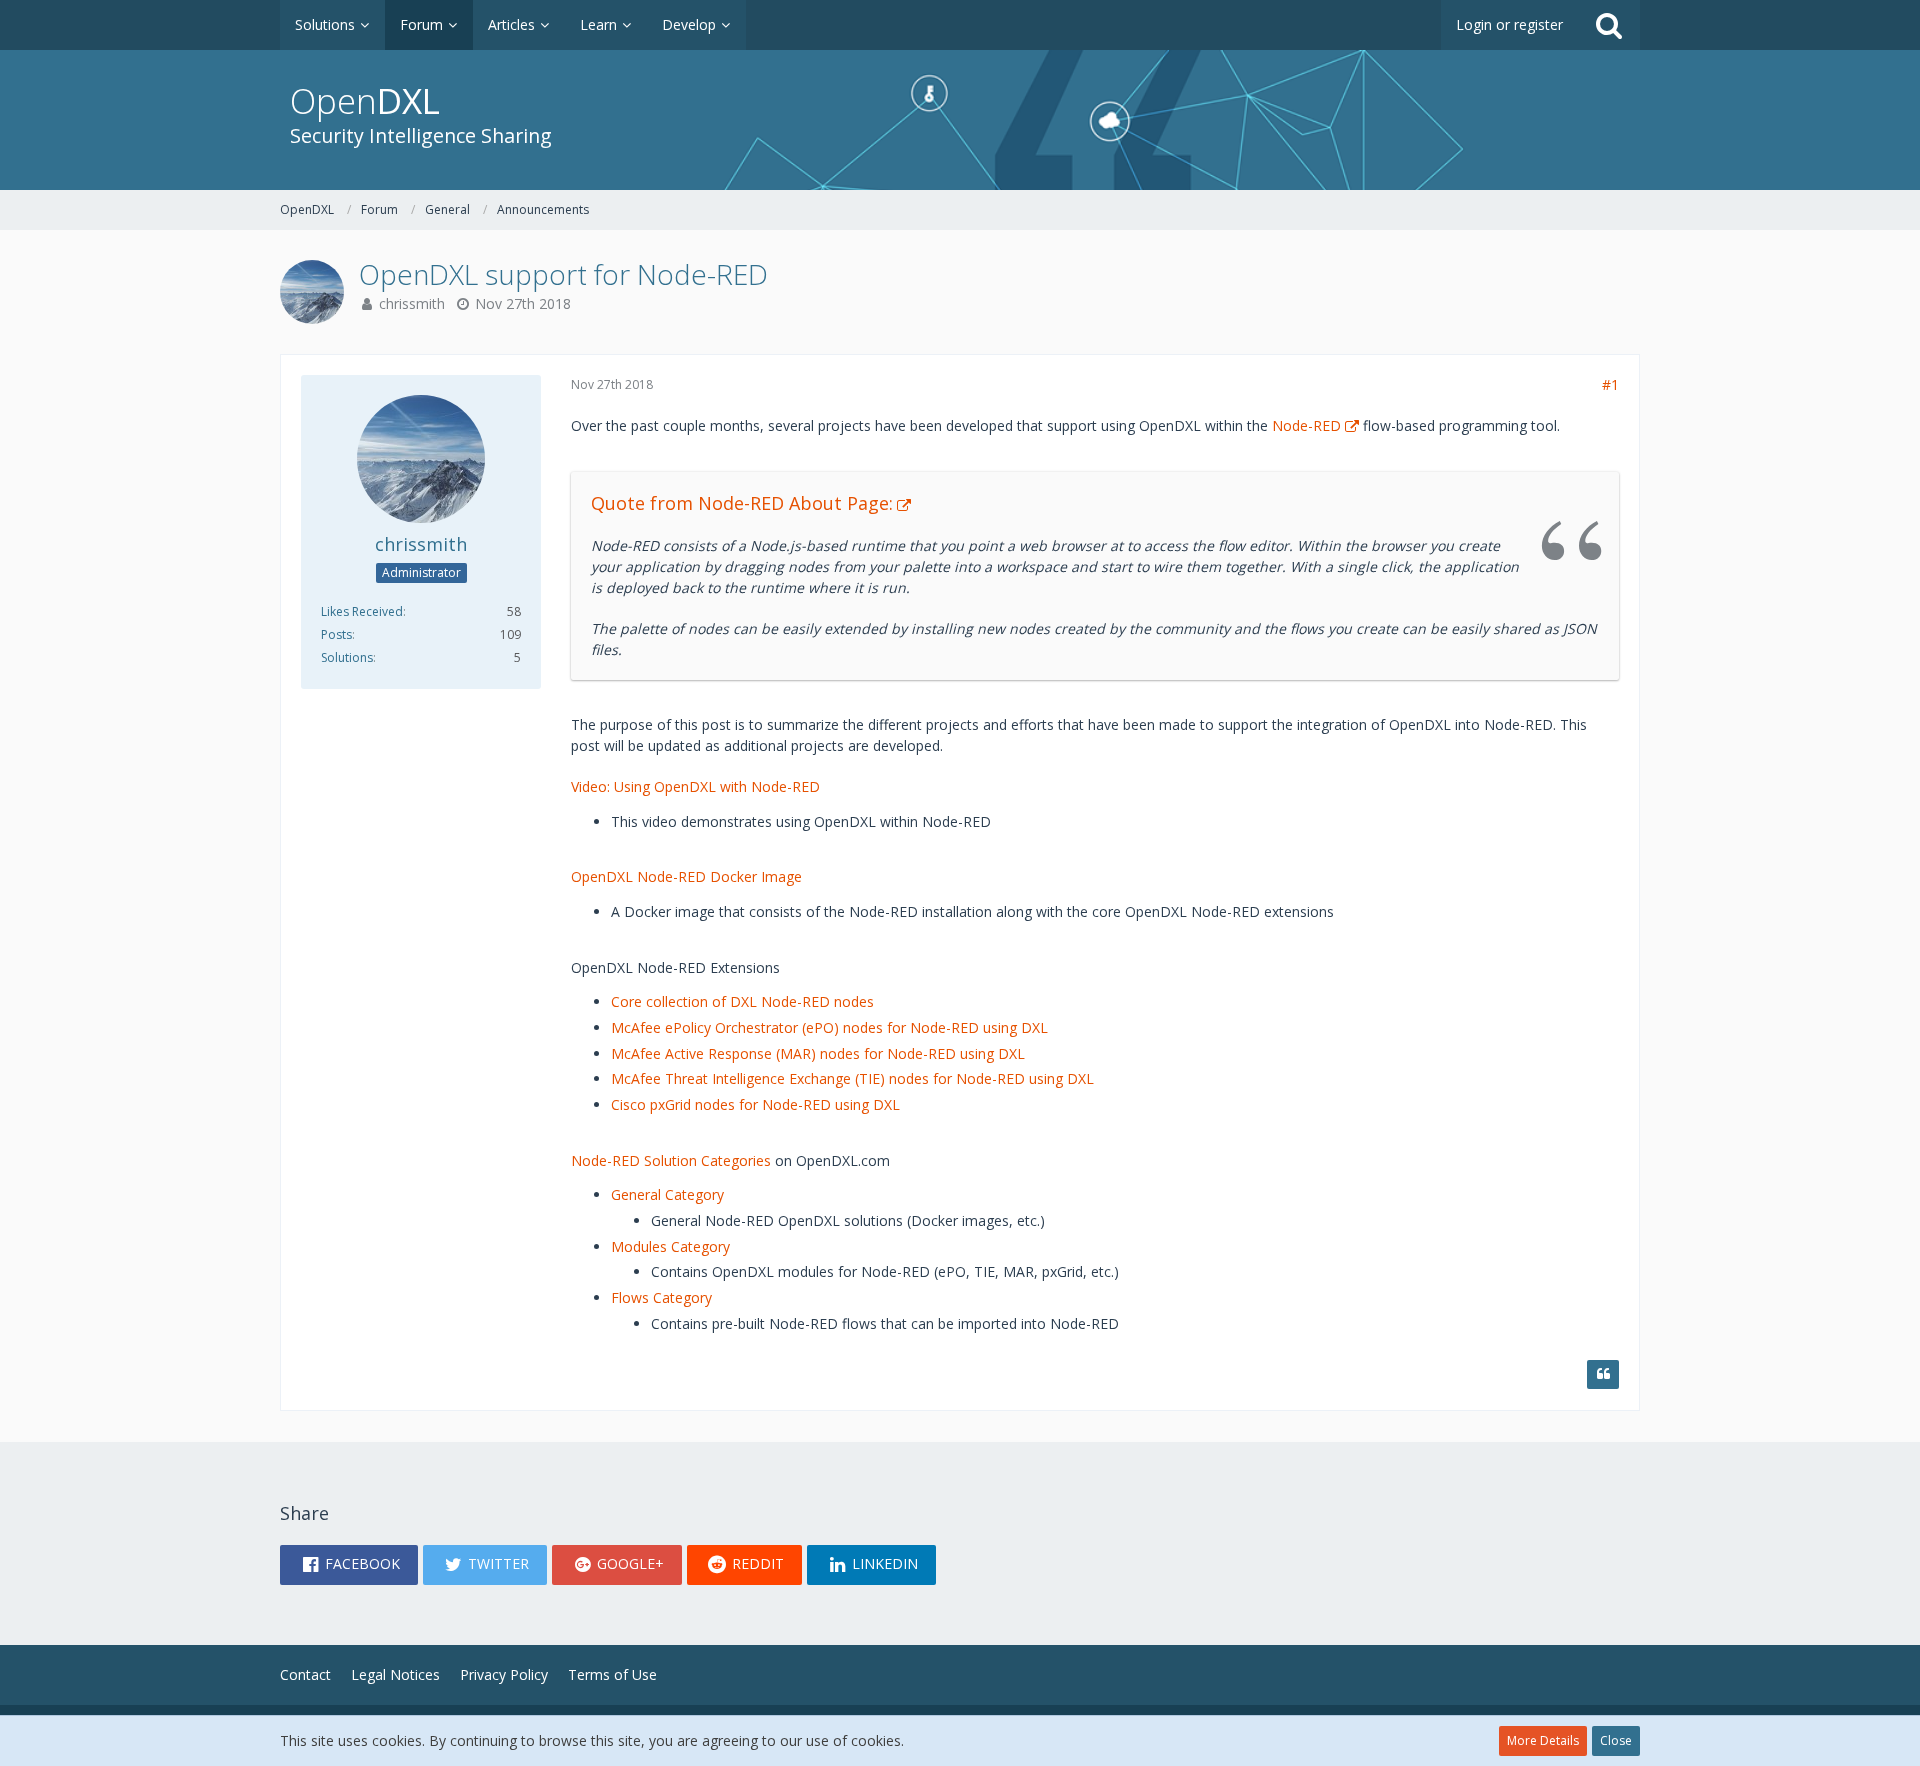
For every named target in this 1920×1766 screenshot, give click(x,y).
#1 (1610, 384)
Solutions (347, 657)
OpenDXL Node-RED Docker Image (686, 876)
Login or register (1509, 24)
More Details (1543, 1740)
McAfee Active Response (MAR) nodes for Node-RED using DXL (818, 1053)
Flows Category (661, 1297)
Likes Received (362, 611)
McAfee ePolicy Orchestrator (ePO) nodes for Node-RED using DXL (829, 1027)
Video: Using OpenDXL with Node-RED (695, 786)
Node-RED (1306, 425)
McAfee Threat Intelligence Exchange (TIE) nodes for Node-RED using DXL (852, 1078)
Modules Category (670, 1246)
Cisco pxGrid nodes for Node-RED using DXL (755, 1104)
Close (1616, 1740)
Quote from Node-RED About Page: (742, 503)
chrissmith (412, 303)
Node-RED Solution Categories (671, 1160)
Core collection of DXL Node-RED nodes (742, 1001)
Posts (336, 634)
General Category (667, 1194)
